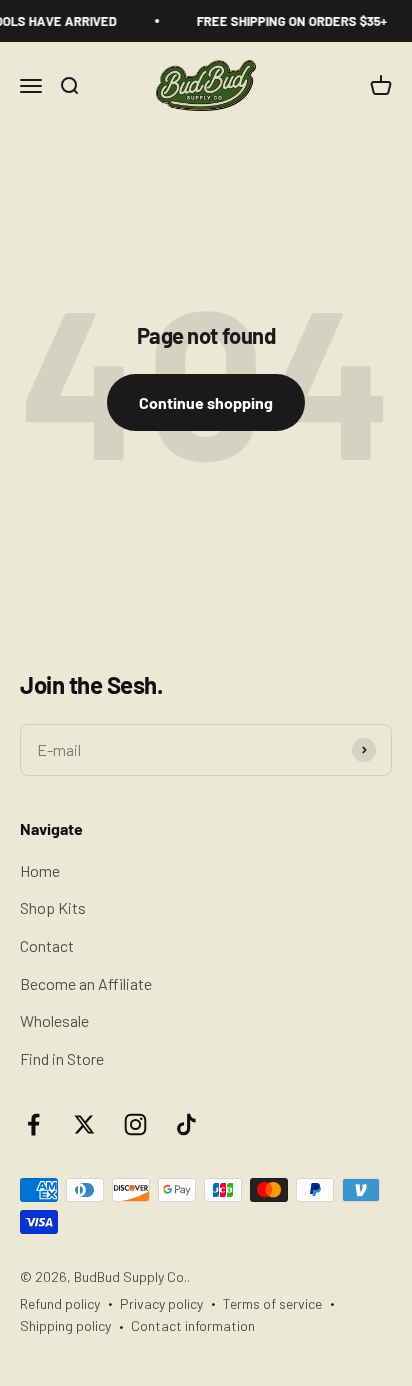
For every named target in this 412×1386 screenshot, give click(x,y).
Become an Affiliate (86, 983)
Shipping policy (65, 1325)
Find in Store (62, 1058)
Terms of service (272, 1303)
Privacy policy (161, 1303)
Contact (47, 945)
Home (40, 870)
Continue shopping (206, 402)
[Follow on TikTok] (186, 1124)
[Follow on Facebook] (33, 1124)
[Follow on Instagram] (135, 1124)
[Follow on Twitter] (84, 1124)
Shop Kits (53, 907)
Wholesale (54, 1020)
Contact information (193, 1325)
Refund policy (60, 1303)
